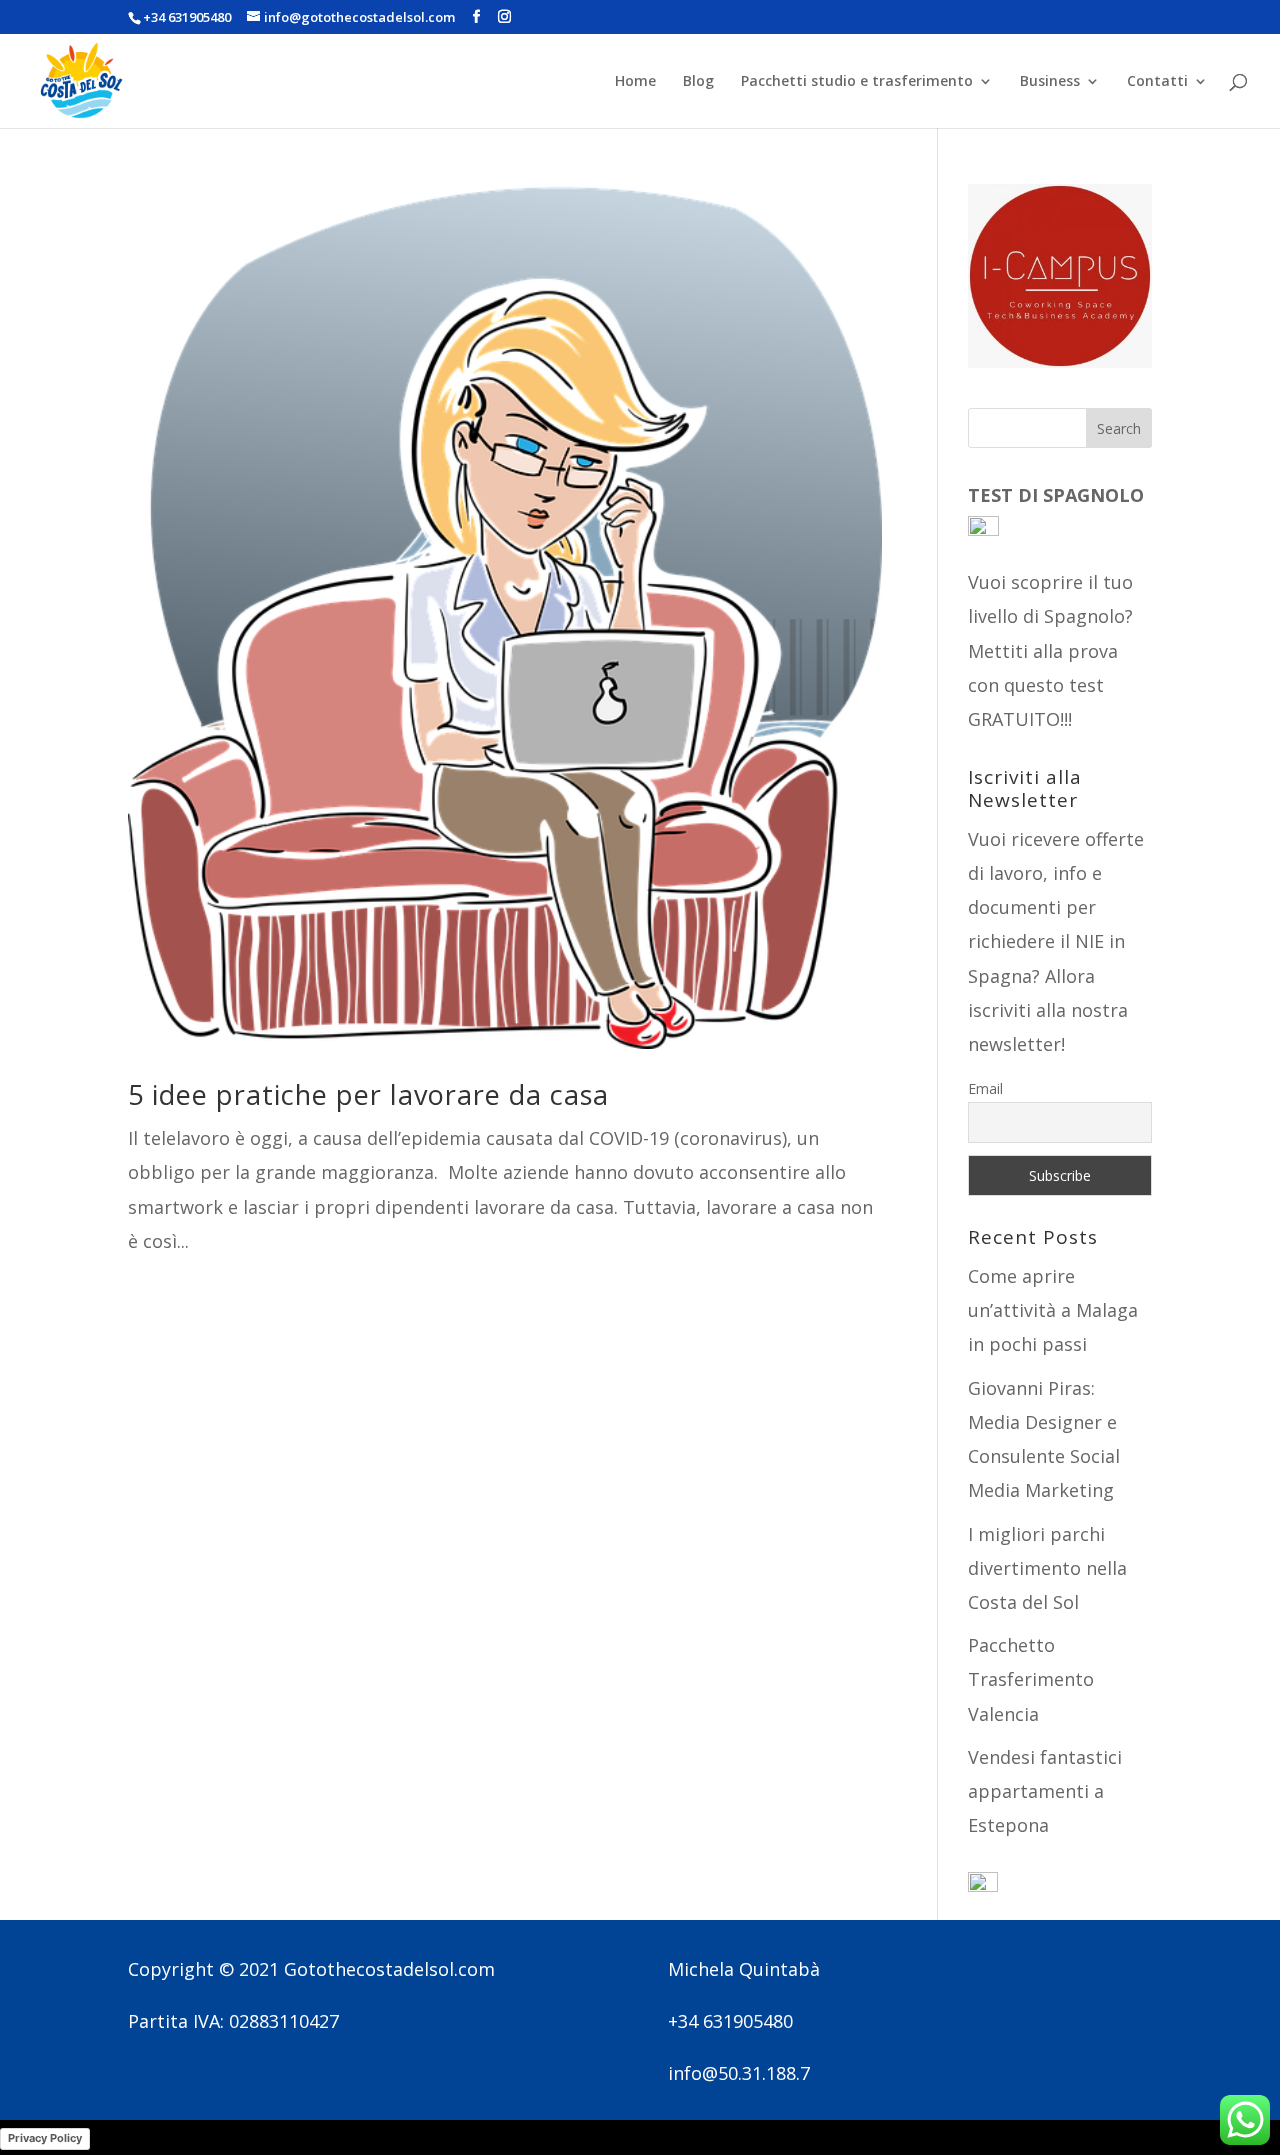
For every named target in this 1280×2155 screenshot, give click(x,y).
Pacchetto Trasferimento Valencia (1031, 1679)
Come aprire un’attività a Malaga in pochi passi (1053, 1310)
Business (1050, 82)
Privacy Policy (45, 2138)
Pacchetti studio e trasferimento (857, 82)
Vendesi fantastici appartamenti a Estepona (1045, 1791)
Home (635, 82)
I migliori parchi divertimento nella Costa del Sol (1047, 1568)
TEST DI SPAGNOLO (1058, 495)
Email (985, 1088)
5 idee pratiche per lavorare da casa (368, 1094)
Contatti (1157, 82)
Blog (698, 82)
